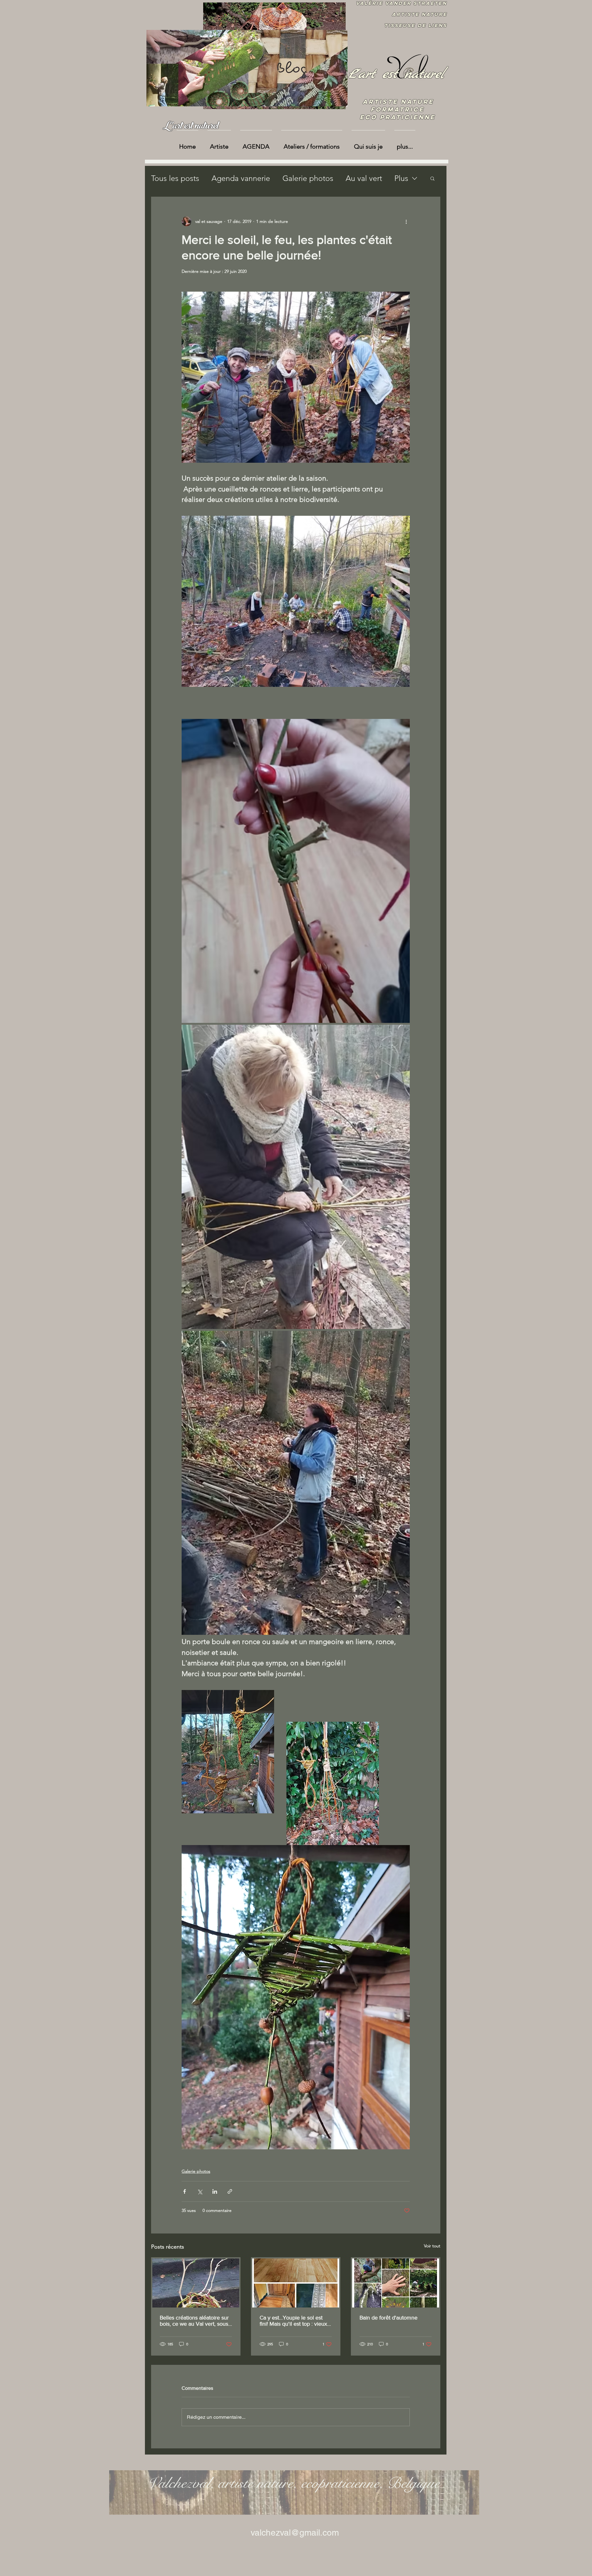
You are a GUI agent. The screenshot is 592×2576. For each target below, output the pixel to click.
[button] (432, 178)
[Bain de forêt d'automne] (396, 2283)
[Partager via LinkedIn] (215, 2191)
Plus (401, 178)
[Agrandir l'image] (296, 871)
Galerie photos (308, 178)
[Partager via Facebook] (185, 2191)
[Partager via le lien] (230, 2191)
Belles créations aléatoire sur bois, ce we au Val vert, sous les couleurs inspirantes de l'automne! (194, 2321)
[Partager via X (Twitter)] (200, 2191)
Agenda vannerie (241, 178)
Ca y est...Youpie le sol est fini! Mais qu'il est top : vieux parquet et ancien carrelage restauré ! (293, 2321)
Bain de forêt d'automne (388, 2318)
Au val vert (364, 178)
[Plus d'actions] (406, 221)
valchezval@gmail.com (295, 2533)
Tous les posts (175, 178)
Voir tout (432, 2246)
